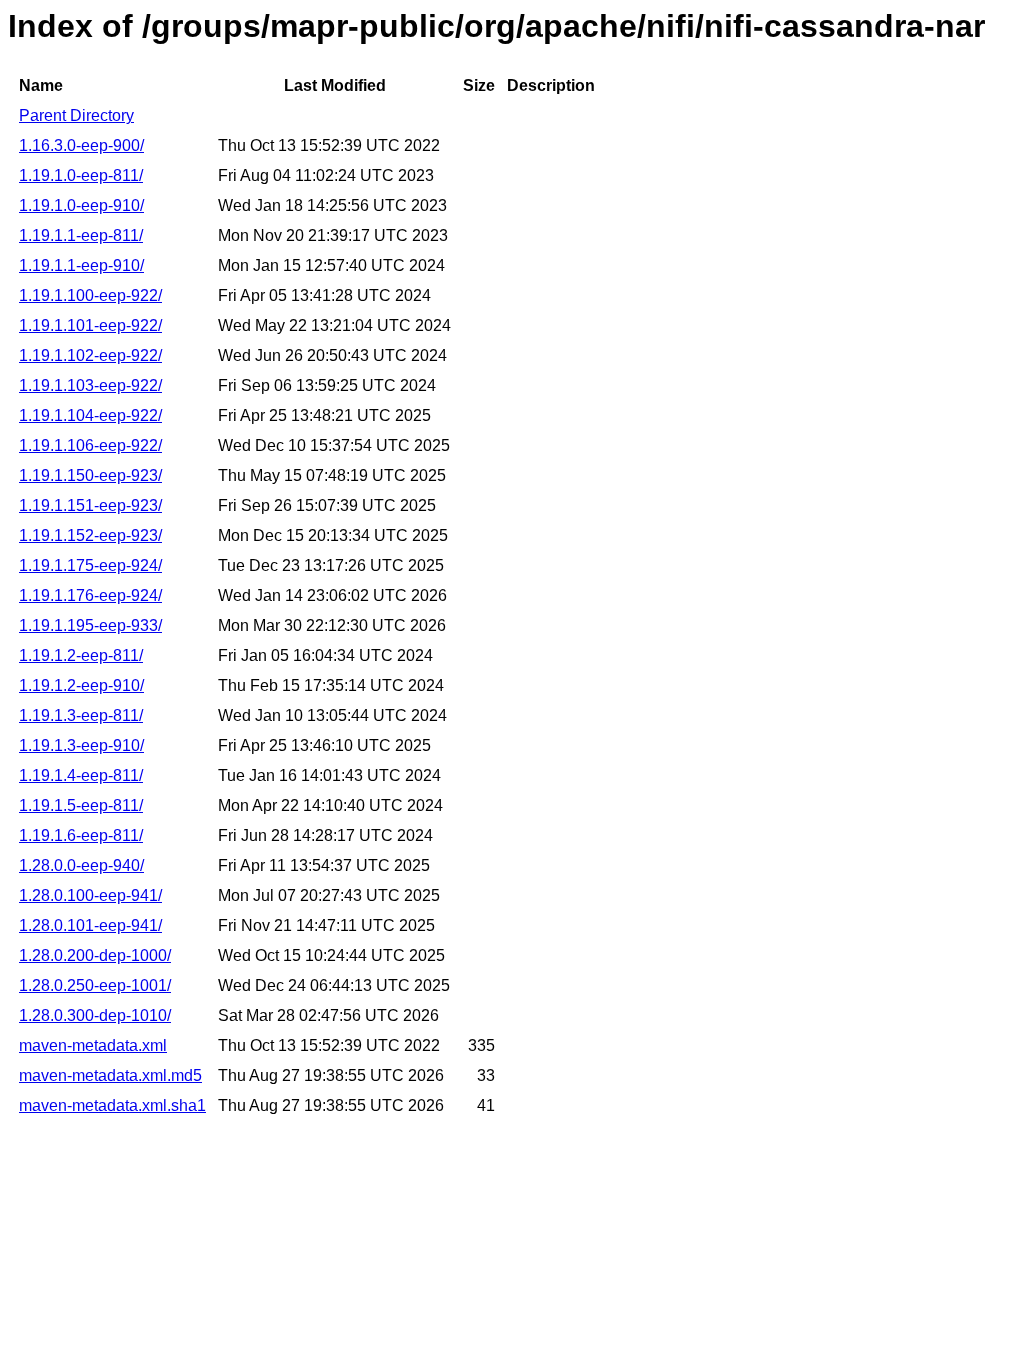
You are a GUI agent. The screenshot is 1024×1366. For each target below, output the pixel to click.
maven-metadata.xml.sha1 (112, 1105)
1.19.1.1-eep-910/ (81, 265)
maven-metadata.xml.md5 (110, 1075)
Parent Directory (76, 115)
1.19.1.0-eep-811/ (81, 175)
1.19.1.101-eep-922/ (90, 325)
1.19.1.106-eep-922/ (90, 445)
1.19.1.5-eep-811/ (81, 805)
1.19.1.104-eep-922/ (90, 415)
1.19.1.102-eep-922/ (90, 355)
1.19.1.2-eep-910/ (81, 685)
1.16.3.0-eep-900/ (81, 145)
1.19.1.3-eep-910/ (81, 745)
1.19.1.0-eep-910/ (81, 205)
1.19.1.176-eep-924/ (90, 595)
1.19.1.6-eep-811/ (81, 835)
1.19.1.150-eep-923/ (90, 475)
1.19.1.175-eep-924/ (90, 565)
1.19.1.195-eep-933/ (90, 625)
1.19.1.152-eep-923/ (90, 535)
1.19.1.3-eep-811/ (81, 715)
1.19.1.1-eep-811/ (81, 235)
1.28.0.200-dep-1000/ (95, 955)
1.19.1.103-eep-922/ (90, 385)
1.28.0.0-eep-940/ (81, 865)
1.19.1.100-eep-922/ (90, 295)
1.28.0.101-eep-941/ (90, 925)
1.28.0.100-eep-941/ (90, 895)
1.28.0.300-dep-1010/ (95, 1015)
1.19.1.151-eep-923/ (90, 505)
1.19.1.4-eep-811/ (81, 775)
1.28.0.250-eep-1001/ (95, 985)
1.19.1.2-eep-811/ (81, 655)
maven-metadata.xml (93, 1045)
